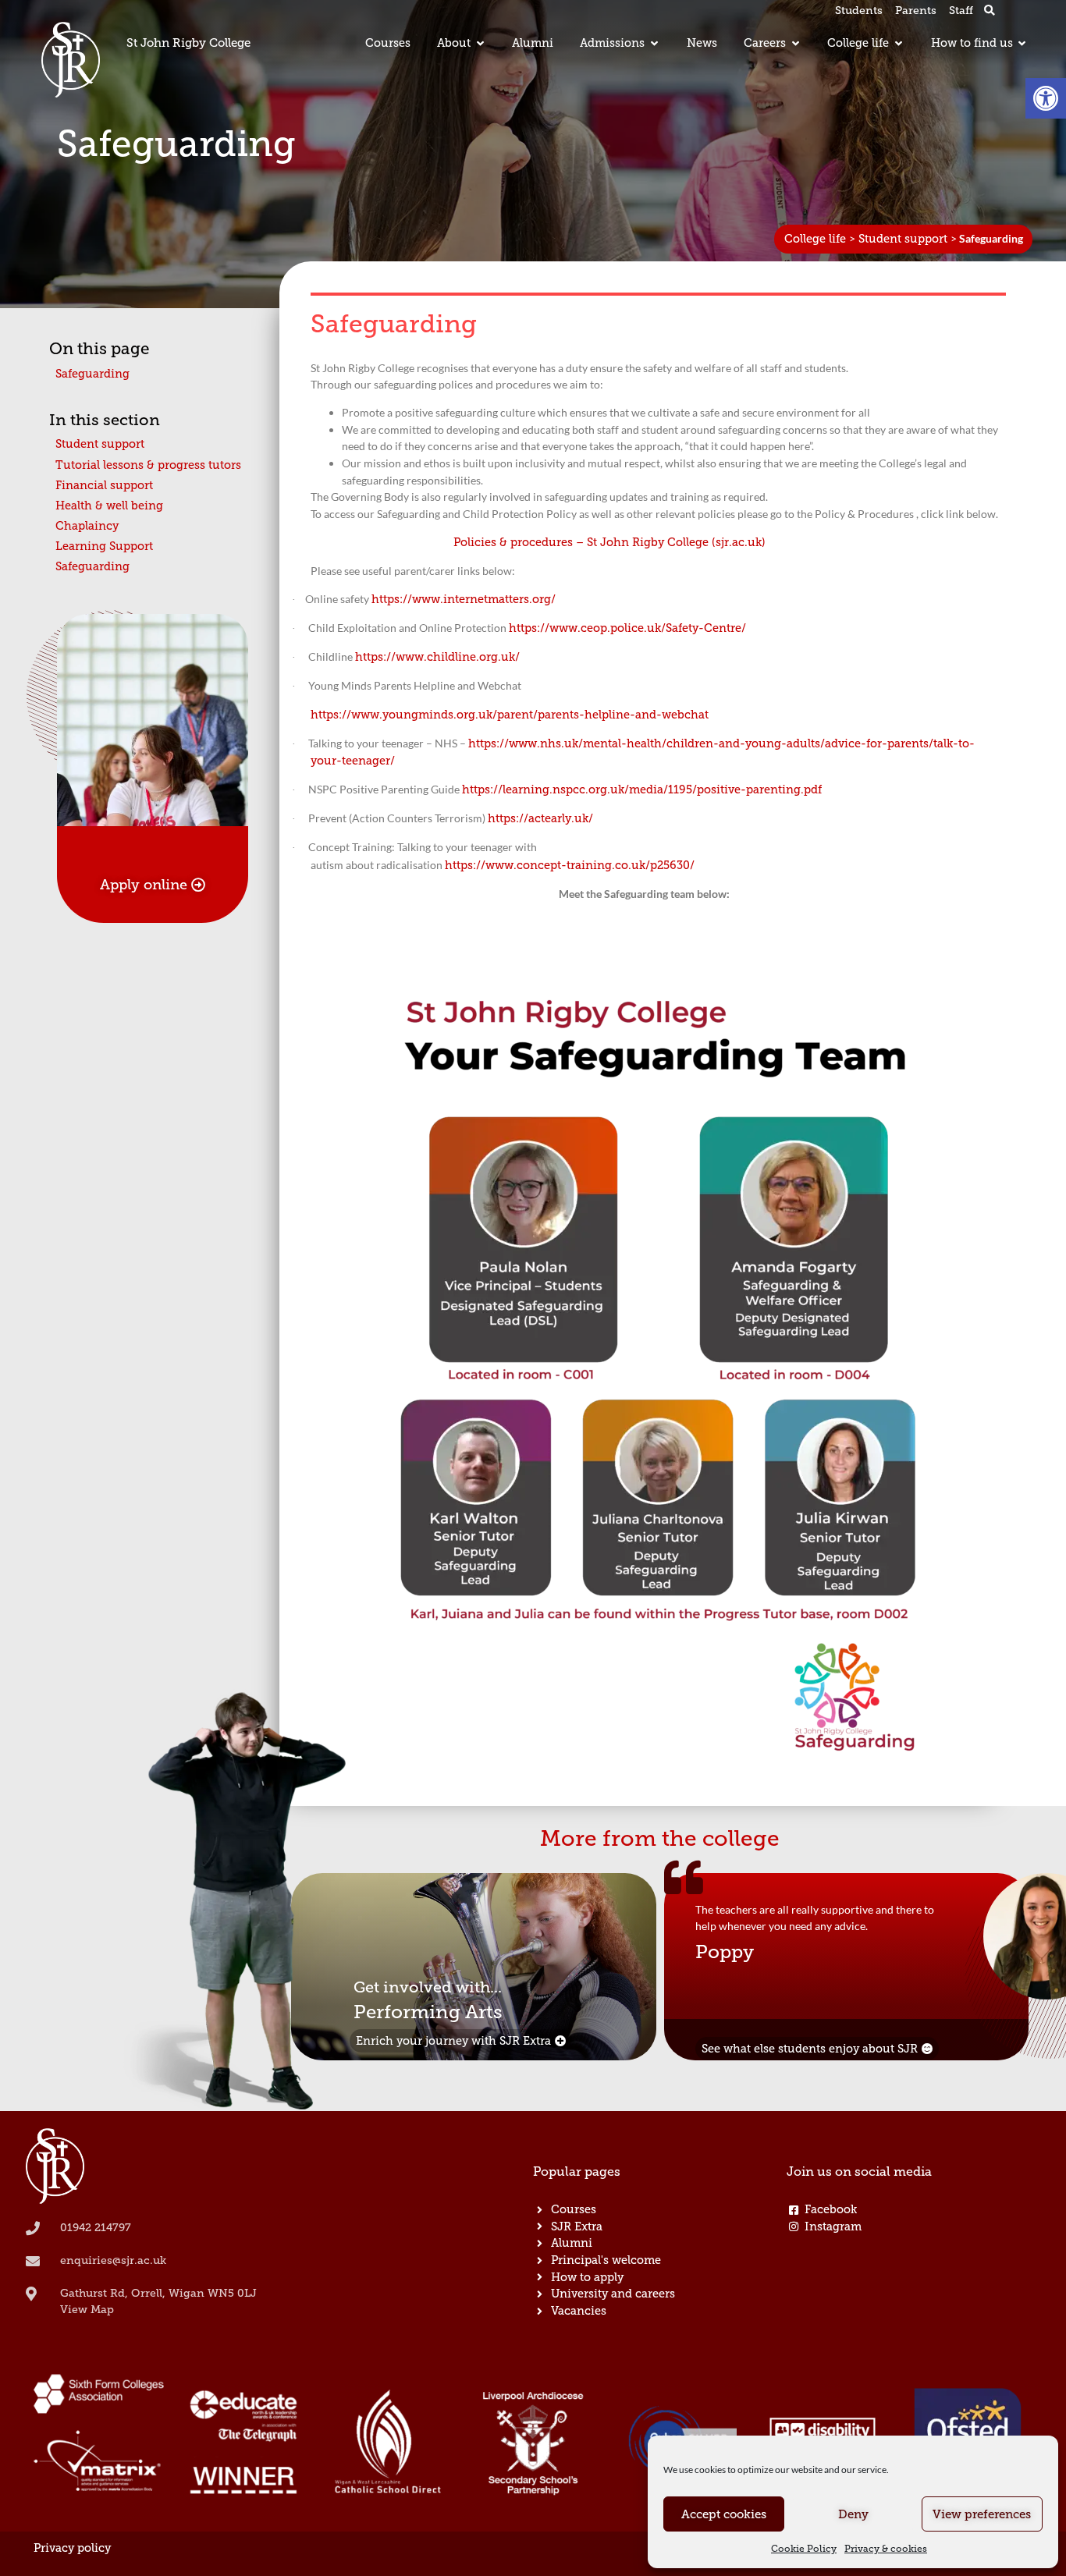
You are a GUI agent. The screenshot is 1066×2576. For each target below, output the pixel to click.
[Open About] (480, 44)
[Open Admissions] (654, 44)
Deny (853, 2514)
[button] (1046, 98)
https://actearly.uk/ (540, 818)
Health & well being (109, 506)
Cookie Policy (804, 2549)
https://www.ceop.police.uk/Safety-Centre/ (627, 628)
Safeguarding (92, 374)
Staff (961, 11)
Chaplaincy (87, 526)
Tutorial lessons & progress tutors (148, 465)
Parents (916, 11)
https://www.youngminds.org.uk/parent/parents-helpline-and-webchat (510, 715)
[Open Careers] (795, 44)
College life (815, 239)
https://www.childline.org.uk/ (437, 657)
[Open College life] (898, 44)
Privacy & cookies (886, 2549)
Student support (903, 239)
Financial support (104, 485)
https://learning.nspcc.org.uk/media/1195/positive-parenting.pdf (642, 789)
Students (859, 11)
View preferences (982, 2514)
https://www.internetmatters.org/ (464, 599)
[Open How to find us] (1022, 44)
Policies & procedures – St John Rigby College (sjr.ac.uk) (609, 542)
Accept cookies (724, 2514)
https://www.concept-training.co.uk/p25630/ (570, 865)
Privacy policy (72, 2548)
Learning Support (104, 546)
